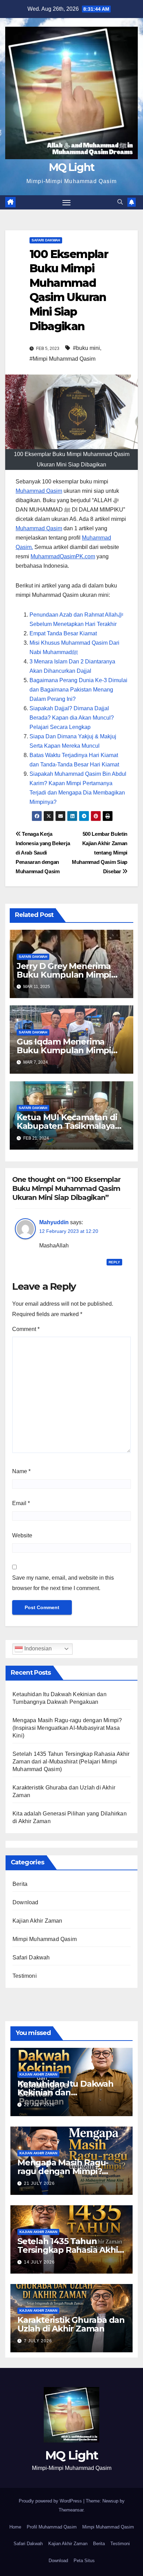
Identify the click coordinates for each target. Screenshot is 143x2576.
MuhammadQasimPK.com (63, 556)
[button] (120, 202)
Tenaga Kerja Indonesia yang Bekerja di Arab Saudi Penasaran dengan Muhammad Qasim (43, 853)
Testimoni (25, 1976)
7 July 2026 (38, 2341)
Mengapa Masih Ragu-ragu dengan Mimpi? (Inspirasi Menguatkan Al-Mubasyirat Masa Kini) (67, 1728)
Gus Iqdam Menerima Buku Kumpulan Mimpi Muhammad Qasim (64, 1050)
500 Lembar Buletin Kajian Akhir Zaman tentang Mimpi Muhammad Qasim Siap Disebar (100, 853)
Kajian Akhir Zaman (37, 1921)
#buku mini (86, 348)
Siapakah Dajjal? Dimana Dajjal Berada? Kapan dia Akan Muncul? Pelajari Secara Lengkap (72, 718)
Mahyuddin (54, 1222)
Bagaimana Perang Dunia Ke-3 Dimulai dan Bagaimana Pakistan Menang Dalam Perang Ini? (78, 690)
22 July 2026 (39, 2105)
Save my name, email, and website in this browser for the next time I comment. (63, 1583)
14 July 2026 (39, 2262)
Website (22, 1535)
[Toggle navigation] (67, 203)
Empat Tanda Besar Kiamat (63, 633)
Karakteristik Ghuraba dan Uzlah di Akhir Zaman (71, 2324)
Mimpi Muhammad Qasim (45, 1939)
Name (21, 1471)
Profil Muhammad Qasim (52, 2527)
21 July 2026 (39, 2183)
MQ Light (71, 167)
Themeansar (71, 2510)
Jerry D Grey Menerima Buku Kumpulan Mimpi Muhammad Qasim (64, 975)
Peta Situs (84, 2561)
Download (26, 1902)
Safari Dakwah (46, 240)
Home (15, 2527)
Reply (114, 1262)
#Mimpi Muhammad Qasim (62, 359)
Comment (26, 1329)
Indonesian (37, 1648)
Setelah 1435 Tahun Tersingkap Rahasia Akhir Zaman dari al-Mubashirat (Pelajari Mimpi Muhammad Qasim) (71, 1762)
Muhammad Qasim (39, 491)
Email (21, 1503)
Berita (20, 1884)
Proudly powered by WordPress (51, 2501)
